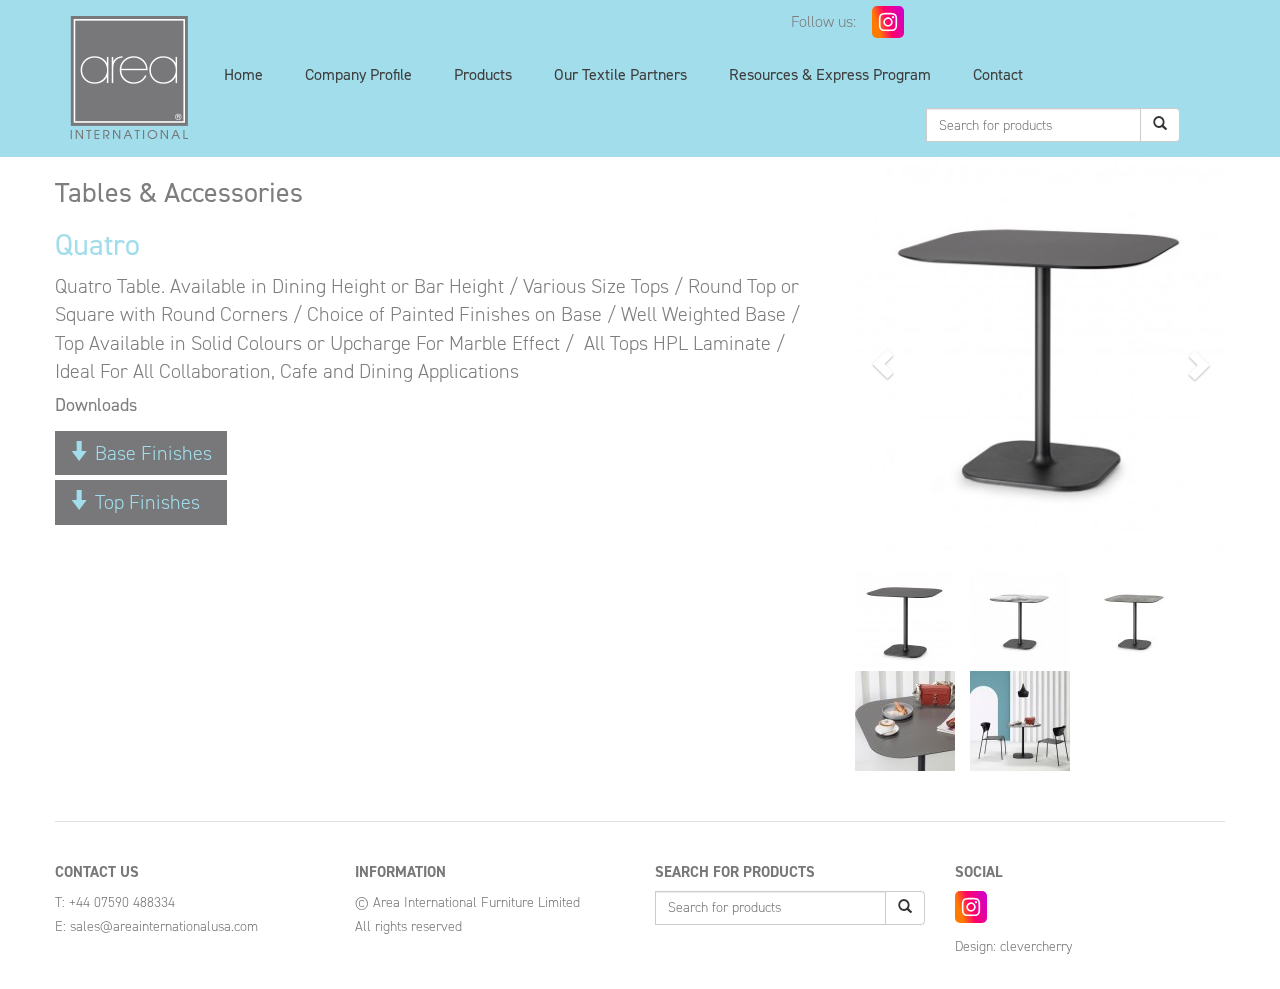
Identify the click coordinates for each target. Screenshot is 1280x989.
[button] (883, 364)
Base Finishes (151, 453)
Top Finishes (145, 502)
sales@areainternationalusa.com (164, 926)
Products (483, 74)
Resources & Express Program (830, 74)
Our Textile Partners (620, 74)
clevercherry (1036, 946)
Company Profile (358, 74)
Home (243, 74)
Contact (998, 74)
